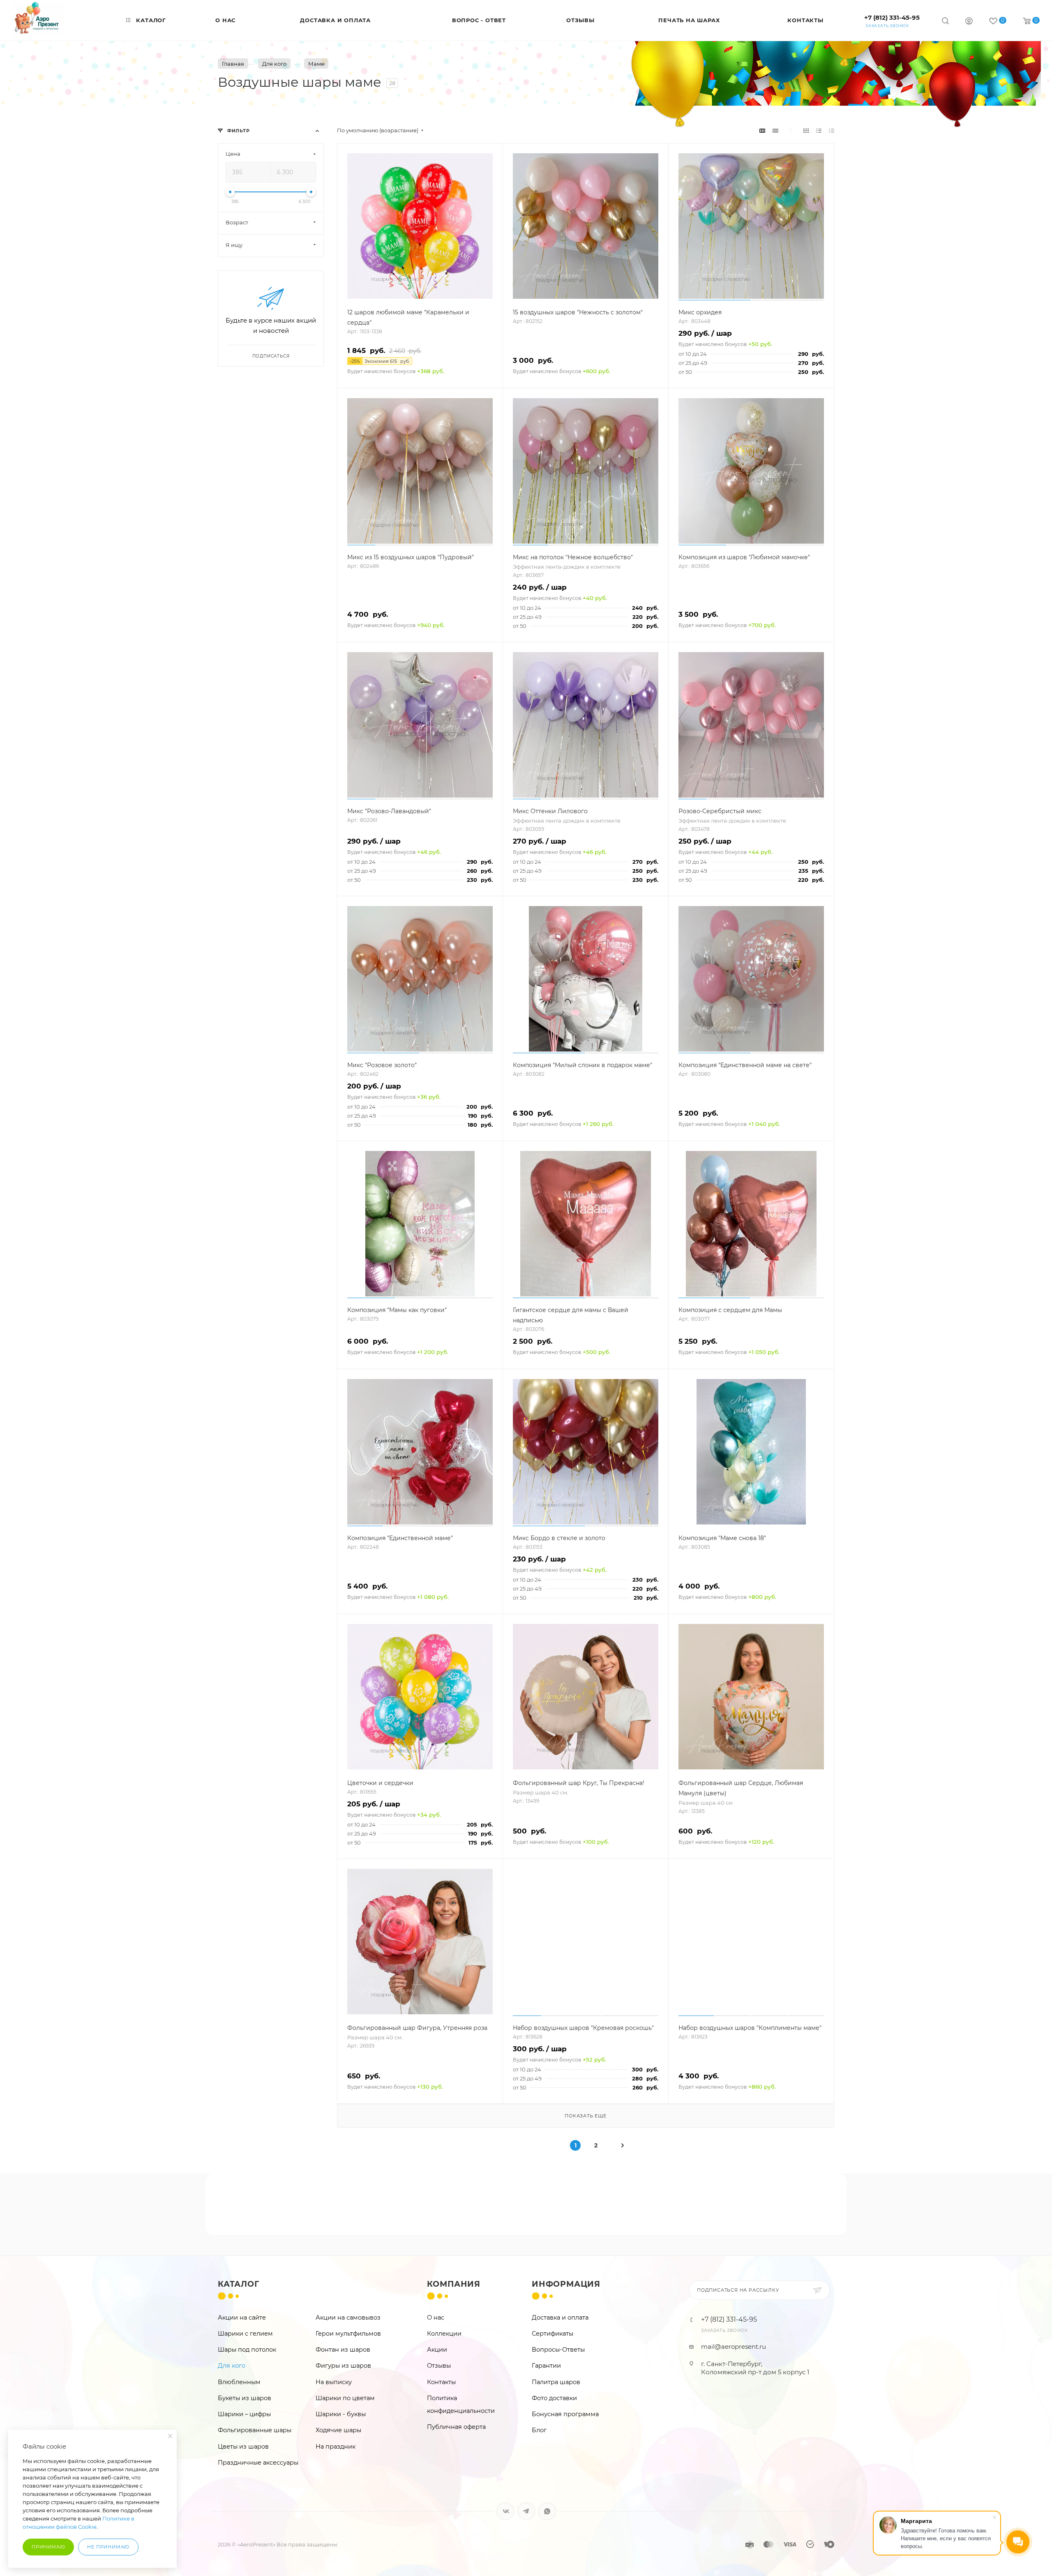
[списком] (819, 130)
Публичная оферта (456, 2427)
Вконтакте (505, 2511)
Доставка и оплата (560, 2318)
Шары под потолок (247, 2350)
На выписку (334, 2382)
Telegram (526, 2511)
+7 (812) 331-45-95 (892, 17)
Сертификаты (553, 2334)
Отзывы (439, 2366)
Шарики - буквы (341, 2414)
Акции (437, 2350)
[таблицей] (832, 130)
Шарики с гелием (245, 2334)
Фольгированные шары (255, 2430)
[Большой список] (775, 130)
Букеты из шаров (245, 2398)
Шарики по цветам (345, 2398)
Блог (539, 2430)
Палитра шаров (556, 2382)
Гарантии (546, 2366)
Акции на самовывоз (348, 2318)
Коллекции (444, 2334)
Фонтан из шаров (343, 2350)
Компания (454, 2284)
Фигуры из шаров (343, 2366)
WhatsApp (547, 2511)
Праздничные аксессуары (258, 2463)
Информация (566, 2284)
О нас (436, 2318)
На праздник (336, 2447)
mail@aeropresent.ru (734, 2347)
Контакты (441, 2382)
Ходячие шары (338, 2430)
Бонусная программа (565, 2414)
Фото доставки (554, 2398)
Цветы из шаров (243, 2447)
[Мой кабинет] (969, 22)
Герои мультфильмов (348, 2334)
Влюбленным (239, 2382)
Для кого (232, 2366)
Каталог (239, 2284)
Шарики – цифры (244, 2414)
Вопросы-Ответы (558, 2350)
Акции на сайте (242, 2318)
